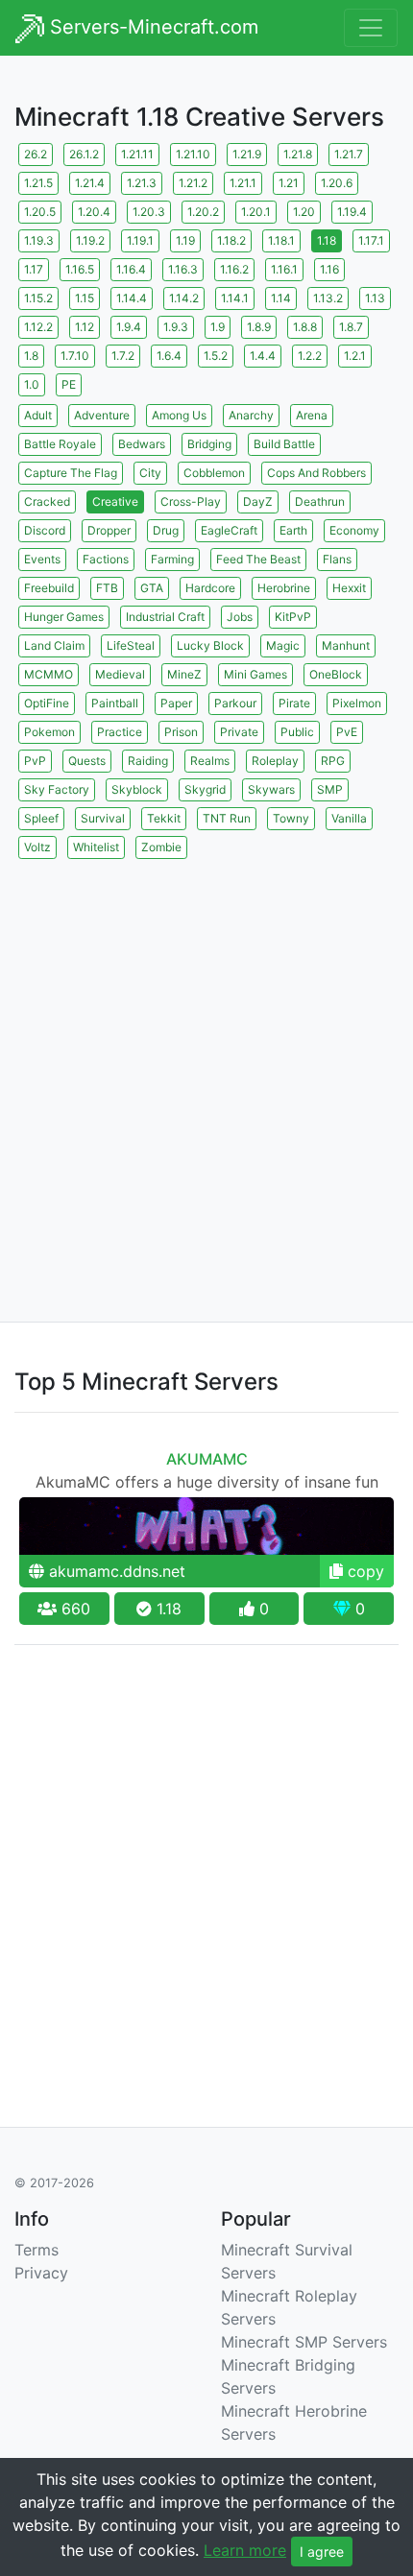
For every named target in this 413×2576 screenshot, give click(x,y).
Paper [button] (176, 703)
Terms (36, 2250)
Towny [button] (291, 818)
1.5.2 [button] (216, 356)
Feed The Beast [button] (258, 559)
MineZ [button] (184, 674)
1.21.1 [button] (243, 183)
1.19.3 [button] (39, 240)
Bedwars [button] (142, 444)
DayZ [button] (258, 501)
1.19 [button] (185, 240)
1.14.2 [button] (184, 298)
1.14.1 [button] (235, 298)
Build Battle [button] (284, 444)
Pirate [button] (294, 703)
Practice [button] (120, 732)
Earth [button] (293, 530)
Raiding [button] (148, 761)
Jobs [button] (240, 617)
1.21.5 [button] (38, 183)
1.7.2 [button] (123, 356)
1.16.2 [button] (234, 269)
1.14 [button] (281, 298)
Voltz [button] (37, 847)
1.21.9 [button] (247, 154)
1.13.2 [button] (328, 298)
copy (364, 1571)
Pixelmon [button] (357, 703)
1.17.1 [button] (371, 240)
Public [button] (297, 732)
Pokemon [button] (49, 732)
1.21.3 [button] (142, 183)
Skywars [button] (271, 789)
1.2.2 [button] (310, 356)
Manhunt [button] (346, 645)
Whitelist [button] (96, 847)
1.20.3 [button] (149, 212)
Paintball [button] (115, 703)
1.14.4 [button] (132, 298)
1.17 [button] (34, 269)
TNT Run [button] (227, 818)
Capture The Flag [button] (71, 473)
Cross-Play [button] (191, 501)
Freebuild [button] (49, 588)
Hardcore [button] (210, 588)
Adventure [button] (102, 415)
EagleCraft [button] (229, 530)
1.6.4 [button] (169, 356)
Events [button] (42, 559)
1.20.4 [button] (94, 212)
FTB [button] (107, 588)
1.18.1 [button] (281, 240)
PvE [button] (347, 732)
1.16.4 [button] (131, 269)
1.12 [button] (85, 327)
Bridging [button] (209, 444)
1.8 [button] (31, 356)
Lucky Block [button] (210, 645)
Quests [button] (87, 761)
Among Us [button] (179, 415)
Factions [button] (106, 559)
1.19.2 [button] (90, 240)
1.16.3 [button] (183, 269)
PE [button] (69, 384)
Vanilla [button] (349, 818)
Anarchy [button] (251, 415)
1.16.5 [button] (80, 269)
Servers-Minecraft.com (151, 27)
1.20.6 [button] (337, 183)
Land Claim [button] (54, 645)
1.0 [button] (32, 384)
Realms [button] (210, 761)
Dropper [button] (109, 530)
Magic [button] (283, 645)
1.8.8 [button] (305, 327)
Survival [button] (103, 818)
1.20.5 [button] (40, 212)
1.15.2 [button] (38, 298)
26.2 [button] (36, 154)
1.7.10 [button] (75, 356)
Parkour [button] (235, 703)
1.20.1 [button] (256, 212)
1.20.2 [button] (203, 212)
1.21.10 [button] (193, 154)
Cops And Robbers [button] (316, 473)
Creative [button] (115, 501)
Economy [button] (354, 530)
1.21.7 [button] (349, 154)
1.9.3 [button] (176, 327)
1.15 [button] (85, 298)
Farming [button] (172, 559)
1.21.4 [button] (90, 183)
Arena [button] (312, 415)
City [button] (150, 473)
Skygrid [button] (205, 789)
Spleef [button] (41, 818)
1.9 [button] (218, 327)
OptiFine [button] (47, 703)
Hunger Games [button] (64, 617)
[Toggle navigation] (371, 28)
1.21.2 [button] (193, 183)
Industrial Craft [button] (165, 617)
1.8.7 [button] (351, 327)
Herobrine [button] (284, 588)
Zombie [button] (161, 847)
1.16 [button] (329, 269)
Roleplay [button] (275, 761)
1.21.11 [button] (137, 154)
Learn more (245, 2550)
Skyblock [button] (137, 789)
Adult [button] (38, 415)
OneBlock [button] (336, 674)
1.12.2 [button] (38, 327)
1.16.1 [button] (284, 269)
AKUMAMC (207, 1459)
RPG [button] (333, 761)
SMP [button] (330, 789)
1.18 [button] (327, 240)
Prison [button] (181, 732)
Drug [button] (166, 530)
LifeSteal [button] (131, 645)
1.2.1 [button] (355, 356)
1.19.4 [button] (352, 212)
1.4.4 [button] (263, 356)
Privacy (41, 2273)
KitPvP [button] (293, 617)
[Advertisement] (206, 1069)
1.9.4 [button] (129, 327)
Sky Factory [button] (57, 789)
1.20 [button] (304, 212)
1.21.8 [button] (298, 154)
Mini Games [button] (255, 674)
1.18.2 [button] (231, 240)
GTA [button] (152, 588)
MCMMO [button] (49, 674)
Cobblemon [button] (214, 473)
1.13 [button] (375, 298)
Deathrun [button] (320, 501)
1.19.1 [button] (140, 240)
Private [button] (239, 732)
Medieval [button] (120, 674)
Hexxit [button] (349, 588)
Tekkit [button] (164, 818)
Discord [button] (45, 530)
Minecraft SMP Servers (304, 2342)
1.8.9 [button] (259, 327)
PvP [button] (35, 761)
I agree (322, 2552)
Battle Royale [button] (60, 444)
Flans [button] (337, 559)
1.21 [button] (289, 183)
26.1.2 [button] (84, 154)
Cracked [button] (47, 501)
